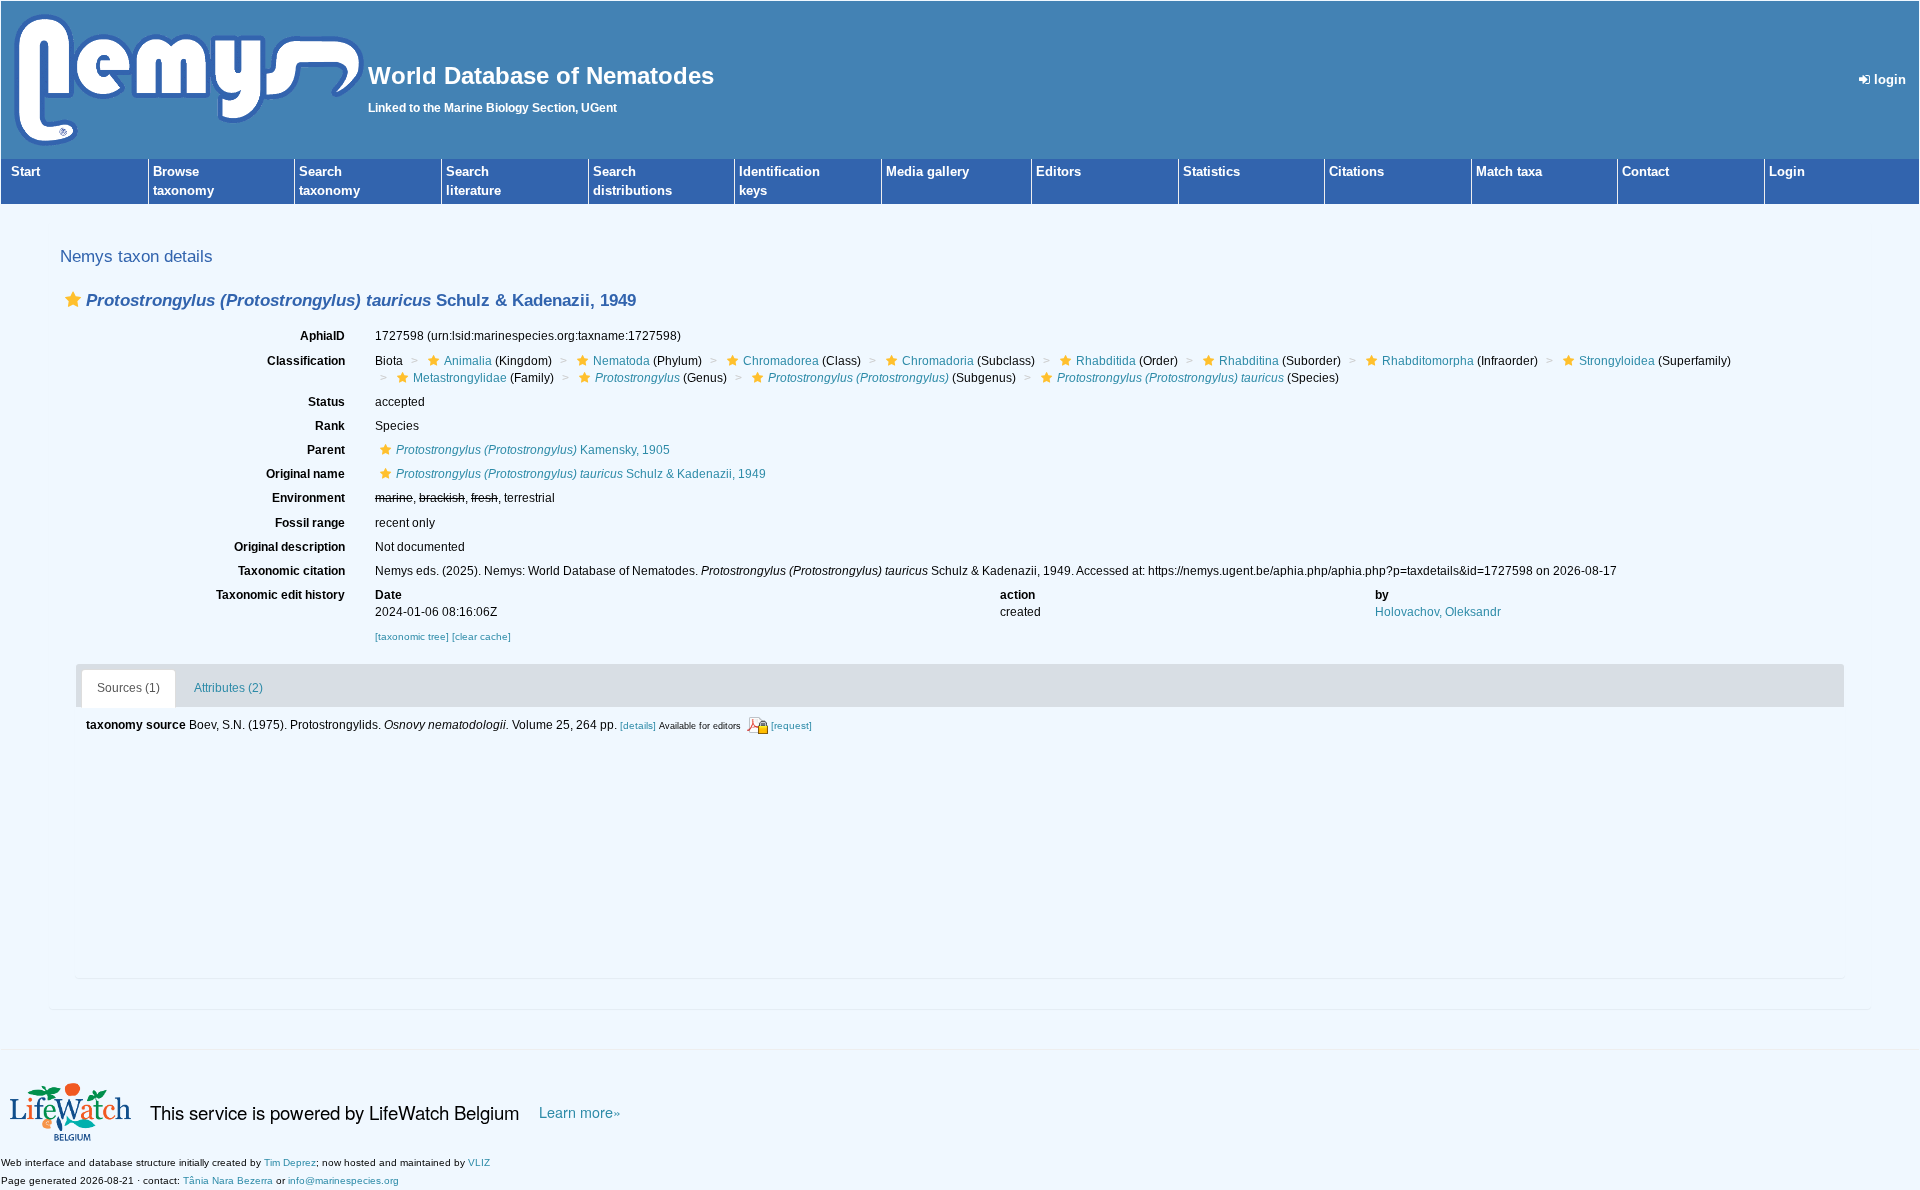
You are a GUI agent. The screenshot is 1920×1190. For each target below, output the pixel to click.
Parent (326, 450)
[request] (791, 725)
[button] (73, 299)
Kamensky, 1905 (533, 450)
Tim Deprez (290, 1162)
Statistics (1211, 171)
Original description (289, 547)
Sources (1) (128, 688)
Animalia (468, 361)
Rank (330, 426)
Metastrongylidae (460, 378)
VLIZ (479, 1162)
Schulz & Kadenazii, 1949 (581, 474)
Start (25, 171)
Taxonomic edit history (280, 595)
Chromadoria (938, 361)
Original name (305, 474)
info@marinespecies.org (343, 1180)
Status (326, 402)
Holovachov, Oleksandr (1438, 612)
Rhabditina (1249, 361)
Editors (1058, 171)
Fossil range (310, 523)
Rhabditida (1106, 361)
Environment (308, 498)
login (1888, 79)
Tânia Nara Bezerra (228, 1180)
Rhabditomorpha (1428, 361)
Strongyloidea (1617, 361)
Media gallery (927, 171)
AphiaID (322, 336)
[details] (638, 725)
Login (1787, 171)
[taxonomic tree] (413, 636)
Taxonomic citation (291, 571)
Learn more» (580, 1112)
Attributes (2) (228, 688)
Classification (306, 361)
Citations (1356, 171)
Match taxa (1509, 171)
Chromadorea (781, 361)
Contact (1645, 171)
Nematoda (621, 361)
